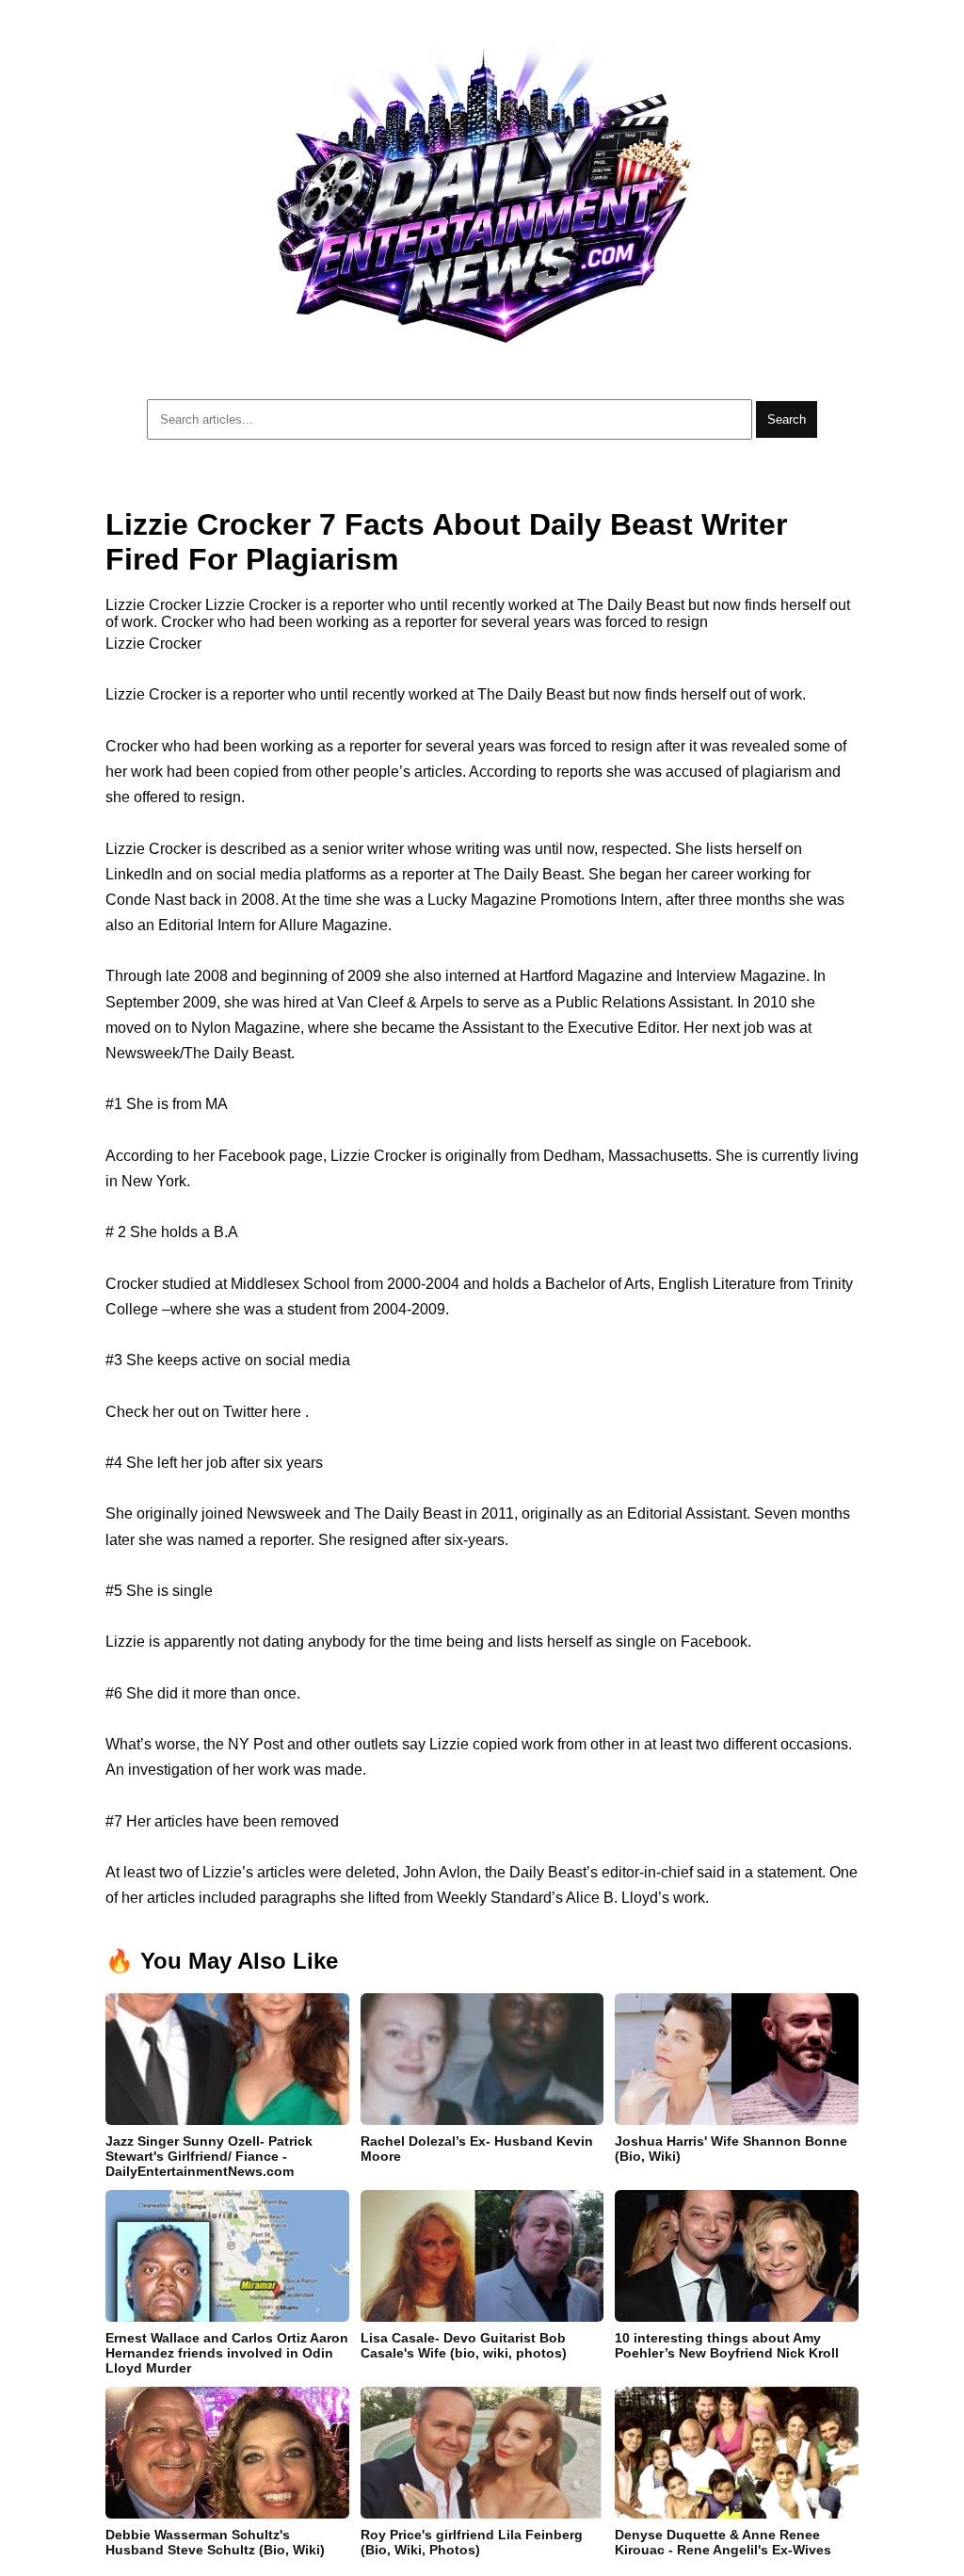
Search (787, 419)
